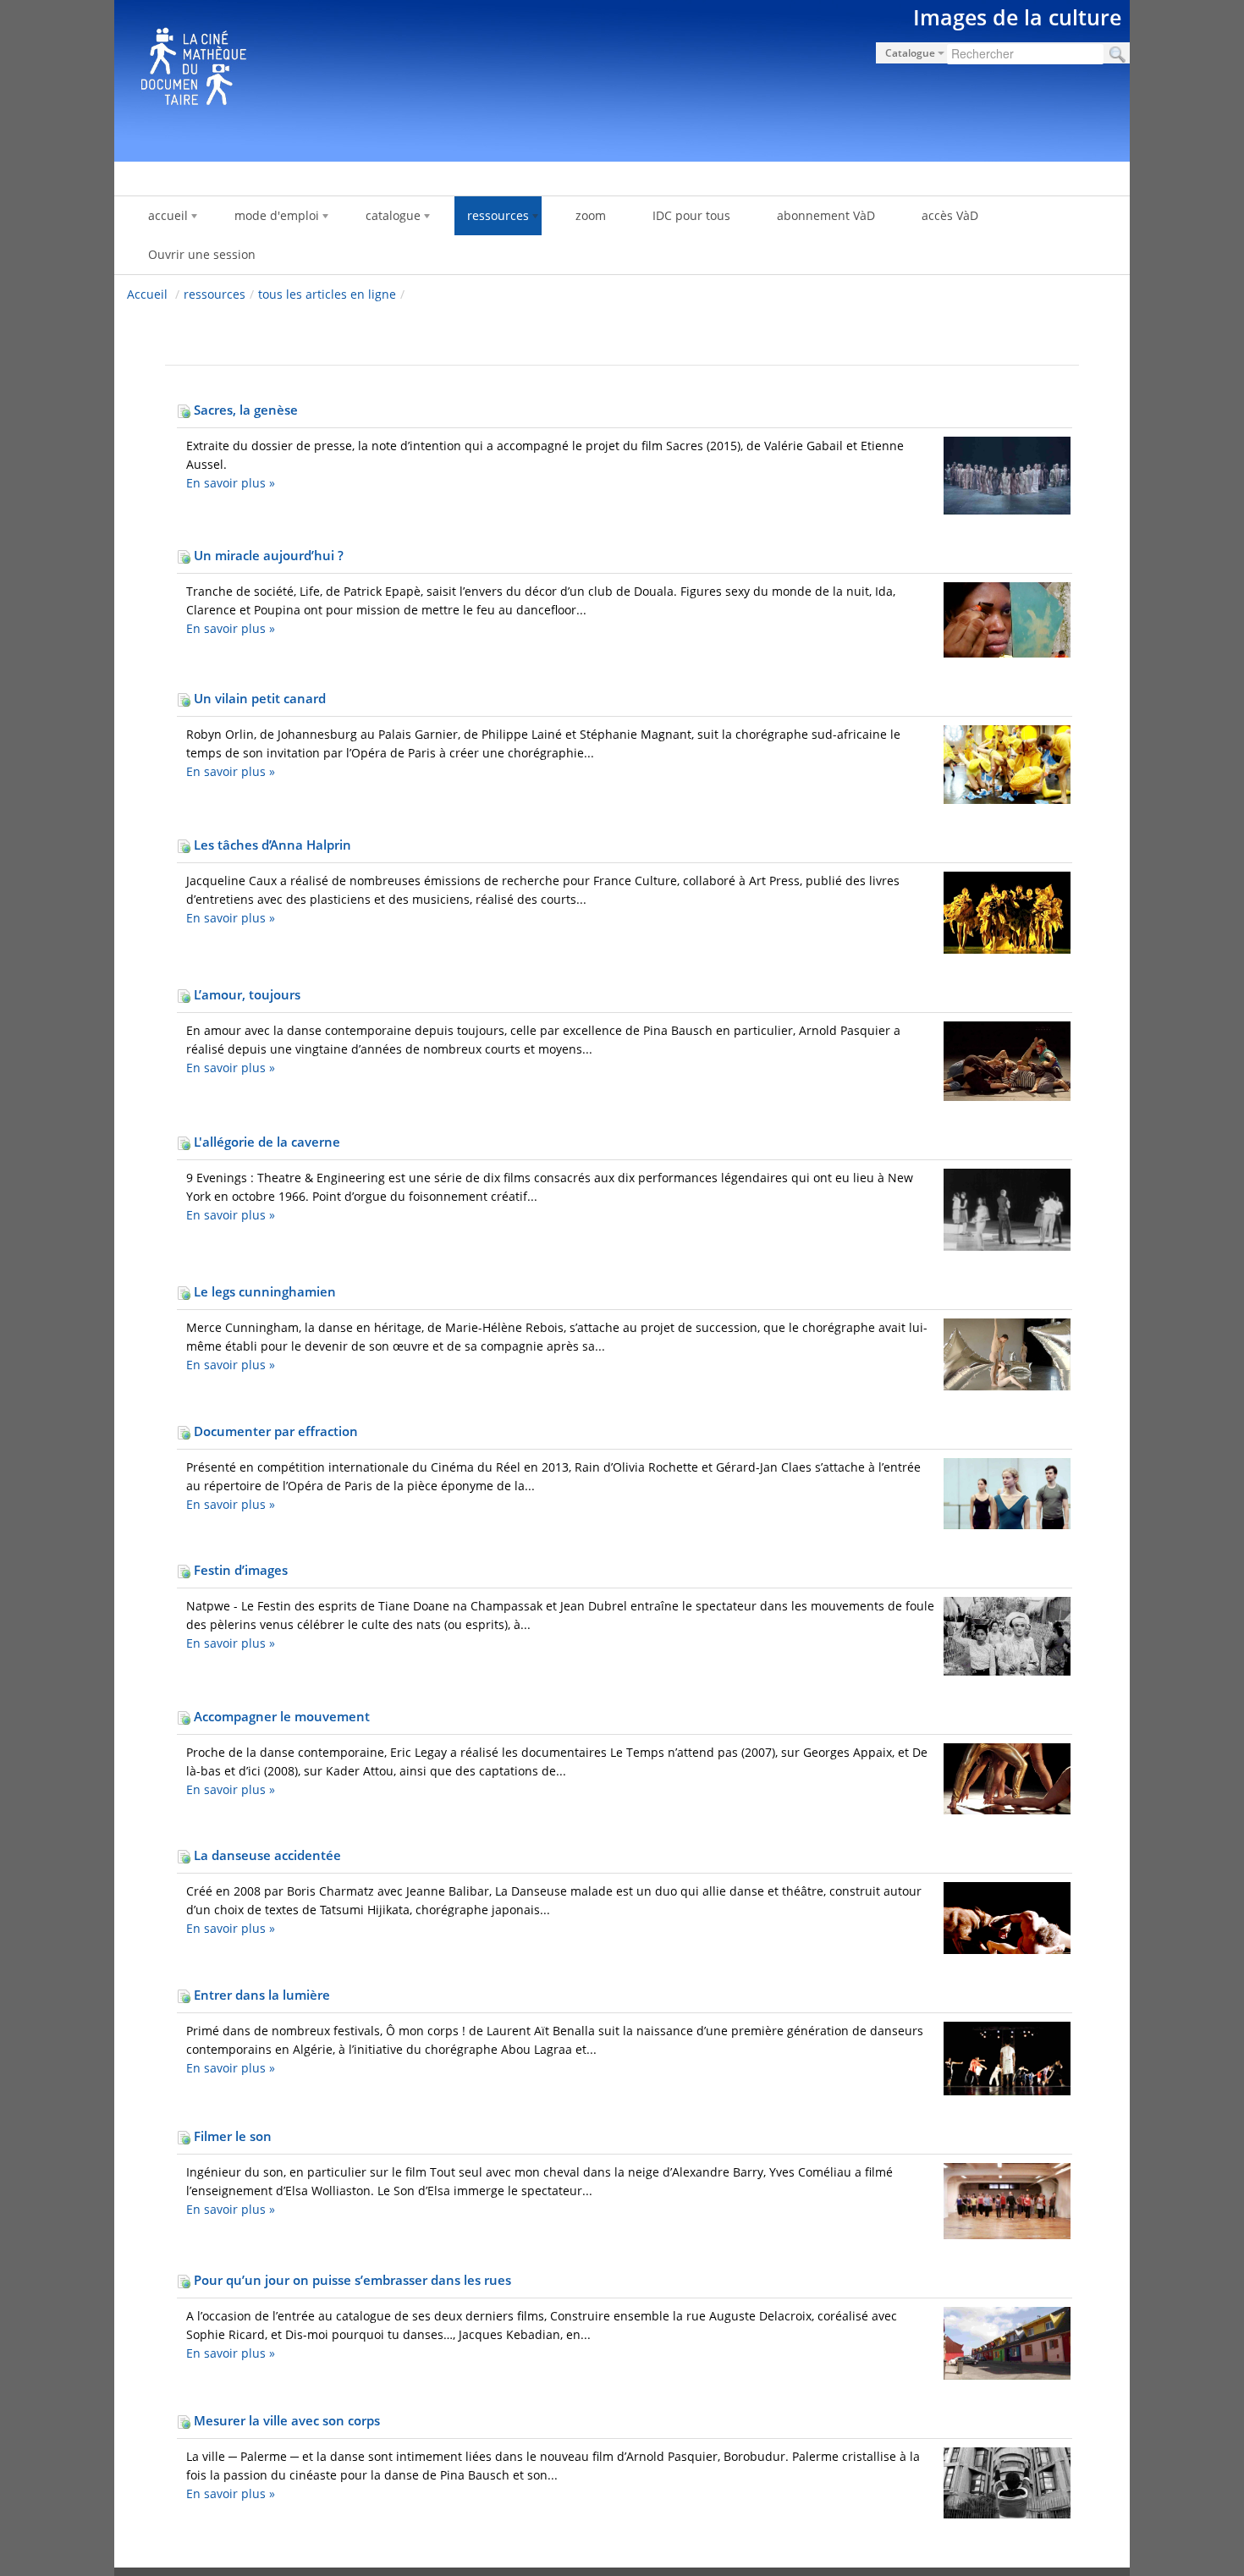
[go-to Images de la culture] (622, 78)
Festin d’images (239, 1570)
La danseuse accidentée (266, 1855)
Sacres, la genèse (244, 410)
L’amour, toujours (245, 994)
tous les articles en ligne (327, 294)
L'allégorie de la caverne (265, 1142)
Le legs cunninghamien (263, 1291)
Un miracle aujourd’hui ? (267, 555)
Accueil (147, 294)
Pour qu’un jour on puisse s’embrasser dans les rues (351, 2280)
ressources (215, 294)
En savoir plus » (231, 483)
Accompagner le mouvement (280, 1716)
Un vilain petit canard (258, 698)
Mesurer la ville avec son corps (285, 2420)
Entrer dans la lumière (260, 1995)
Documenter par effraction (274, 1431)
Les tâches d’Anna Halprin (271, 845)
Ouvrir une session (202, 254)
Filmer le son (231, 2136)
